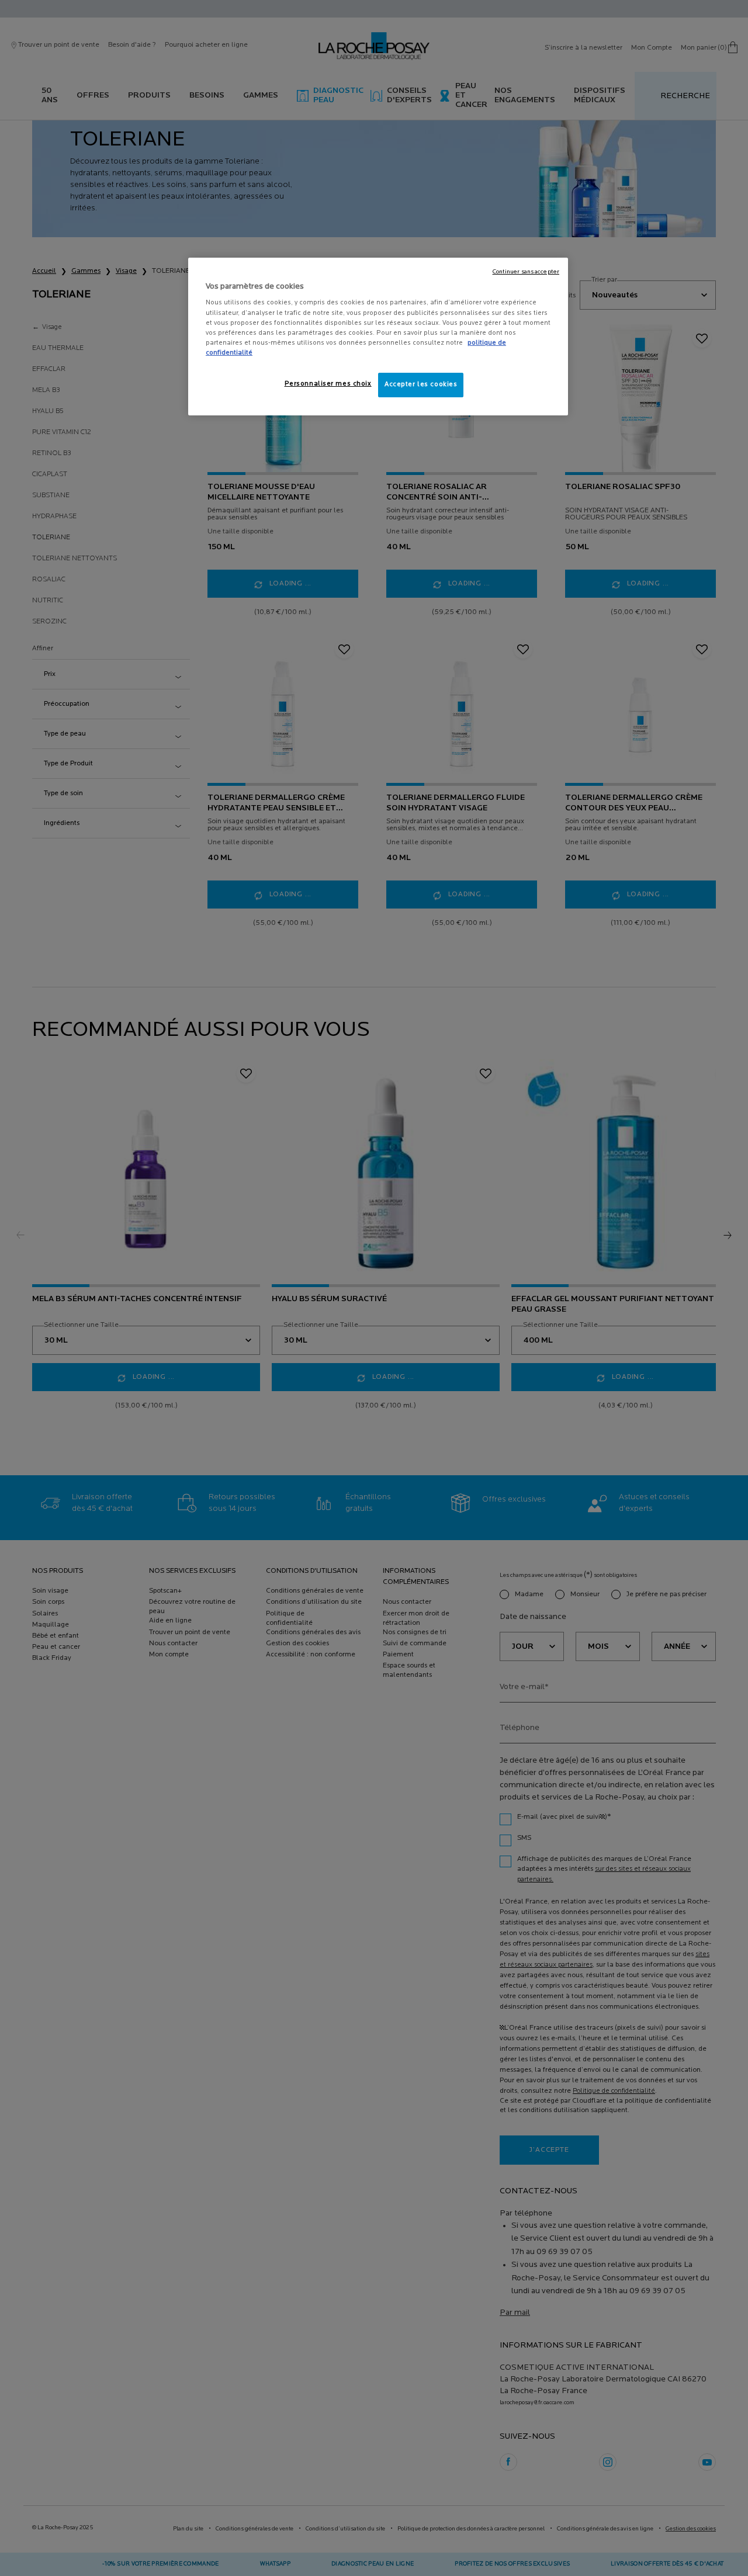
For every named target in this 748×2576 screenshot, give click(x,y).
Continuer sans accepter (526, 272)
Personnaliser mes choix (328, 384)
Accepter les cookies (421, 384)
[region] (378, 337)
